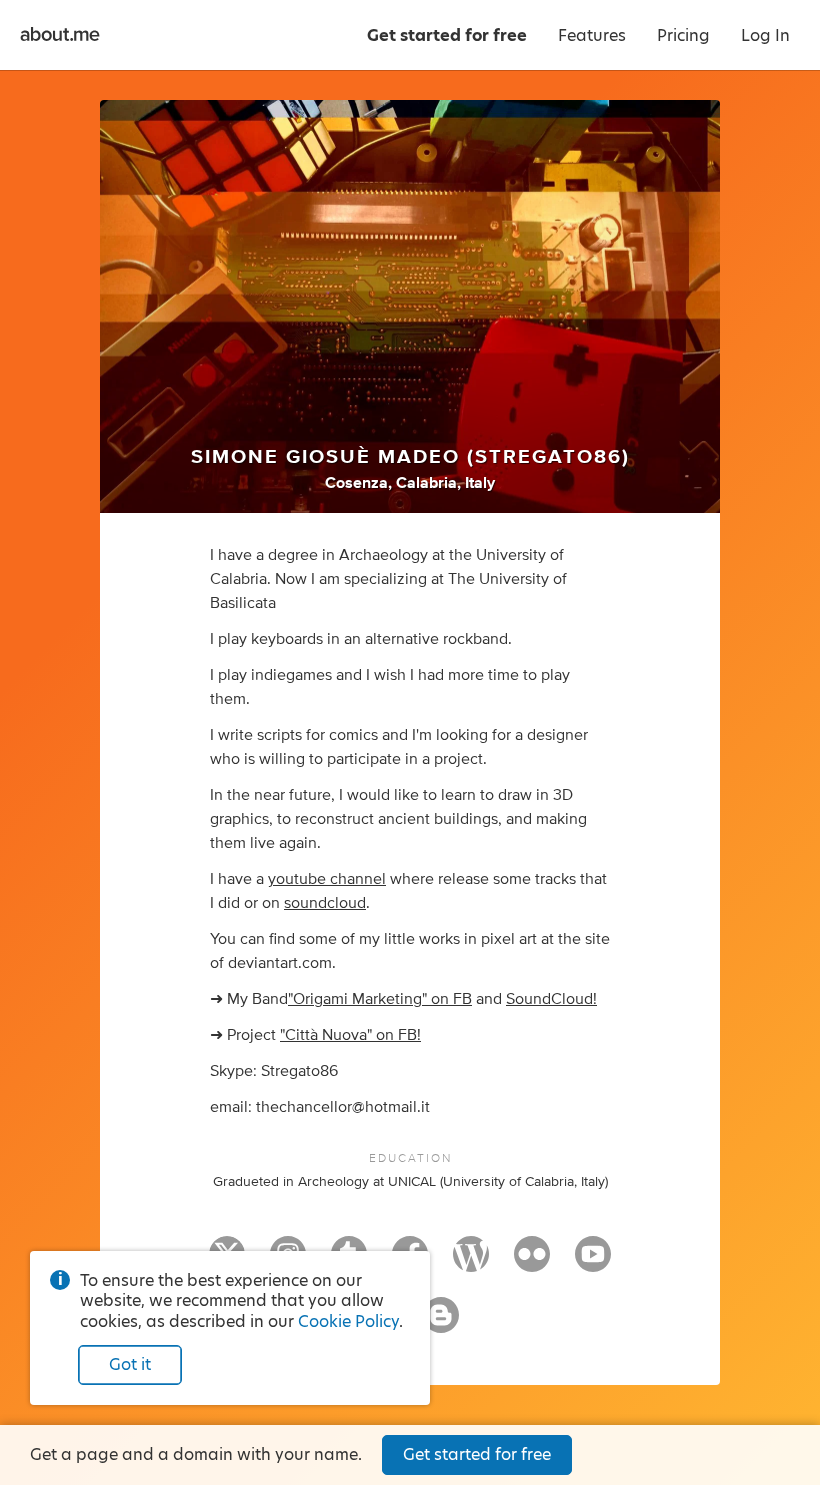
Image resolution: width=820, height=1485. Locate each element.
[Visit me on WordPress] (471, 1263)
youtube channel (327, 879)
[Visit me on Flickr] (532, 1263)
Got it (130, 1364)
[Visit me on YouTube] (593, 1263)
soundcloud (325, 903)
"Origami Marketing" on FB (380, 999)
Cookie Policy (348, 1321)
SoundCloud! (551, 999)
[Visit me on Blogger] (441, 1324)
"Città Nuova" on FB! (350, 1035)
